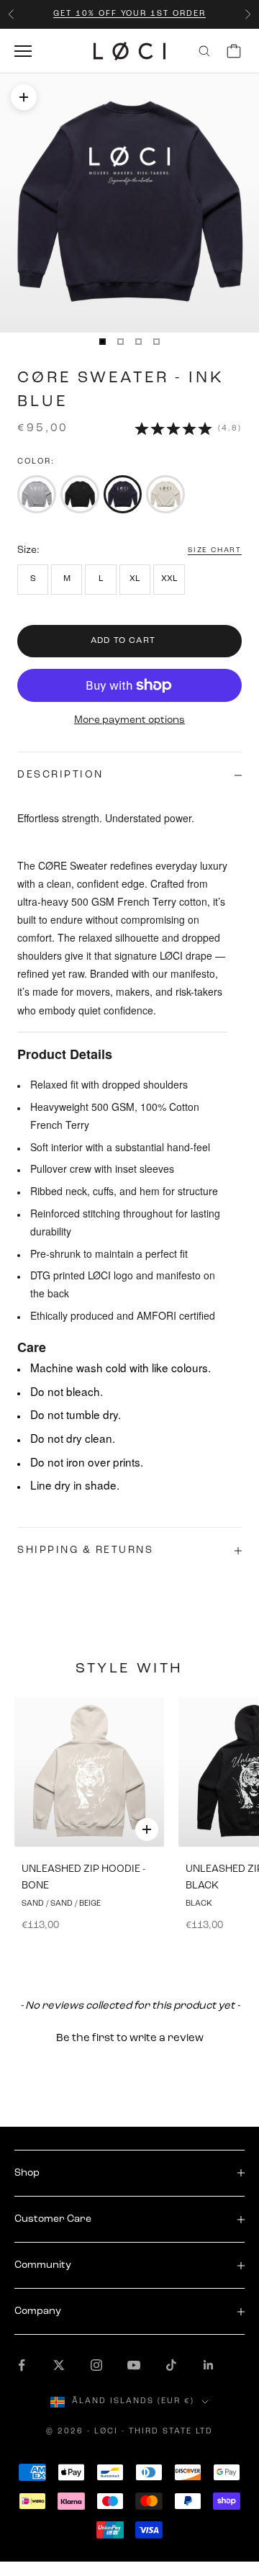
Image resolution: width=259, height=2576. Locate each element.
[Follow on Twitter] (59, 2365)
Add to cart (123, 641)
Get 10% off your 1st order (129, 14)
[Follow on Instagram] (96, 2365)
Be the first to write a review (130, 2039)
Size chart (215, 550)
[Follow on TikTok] (171, 2365)
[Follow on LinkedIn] (209, 2365)
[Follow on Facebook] (22, 2365)
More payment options (129, 720)
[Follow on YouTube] (134, 2365)
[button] (129, 2037)
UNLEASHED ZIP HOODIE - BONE (83, 1878)
